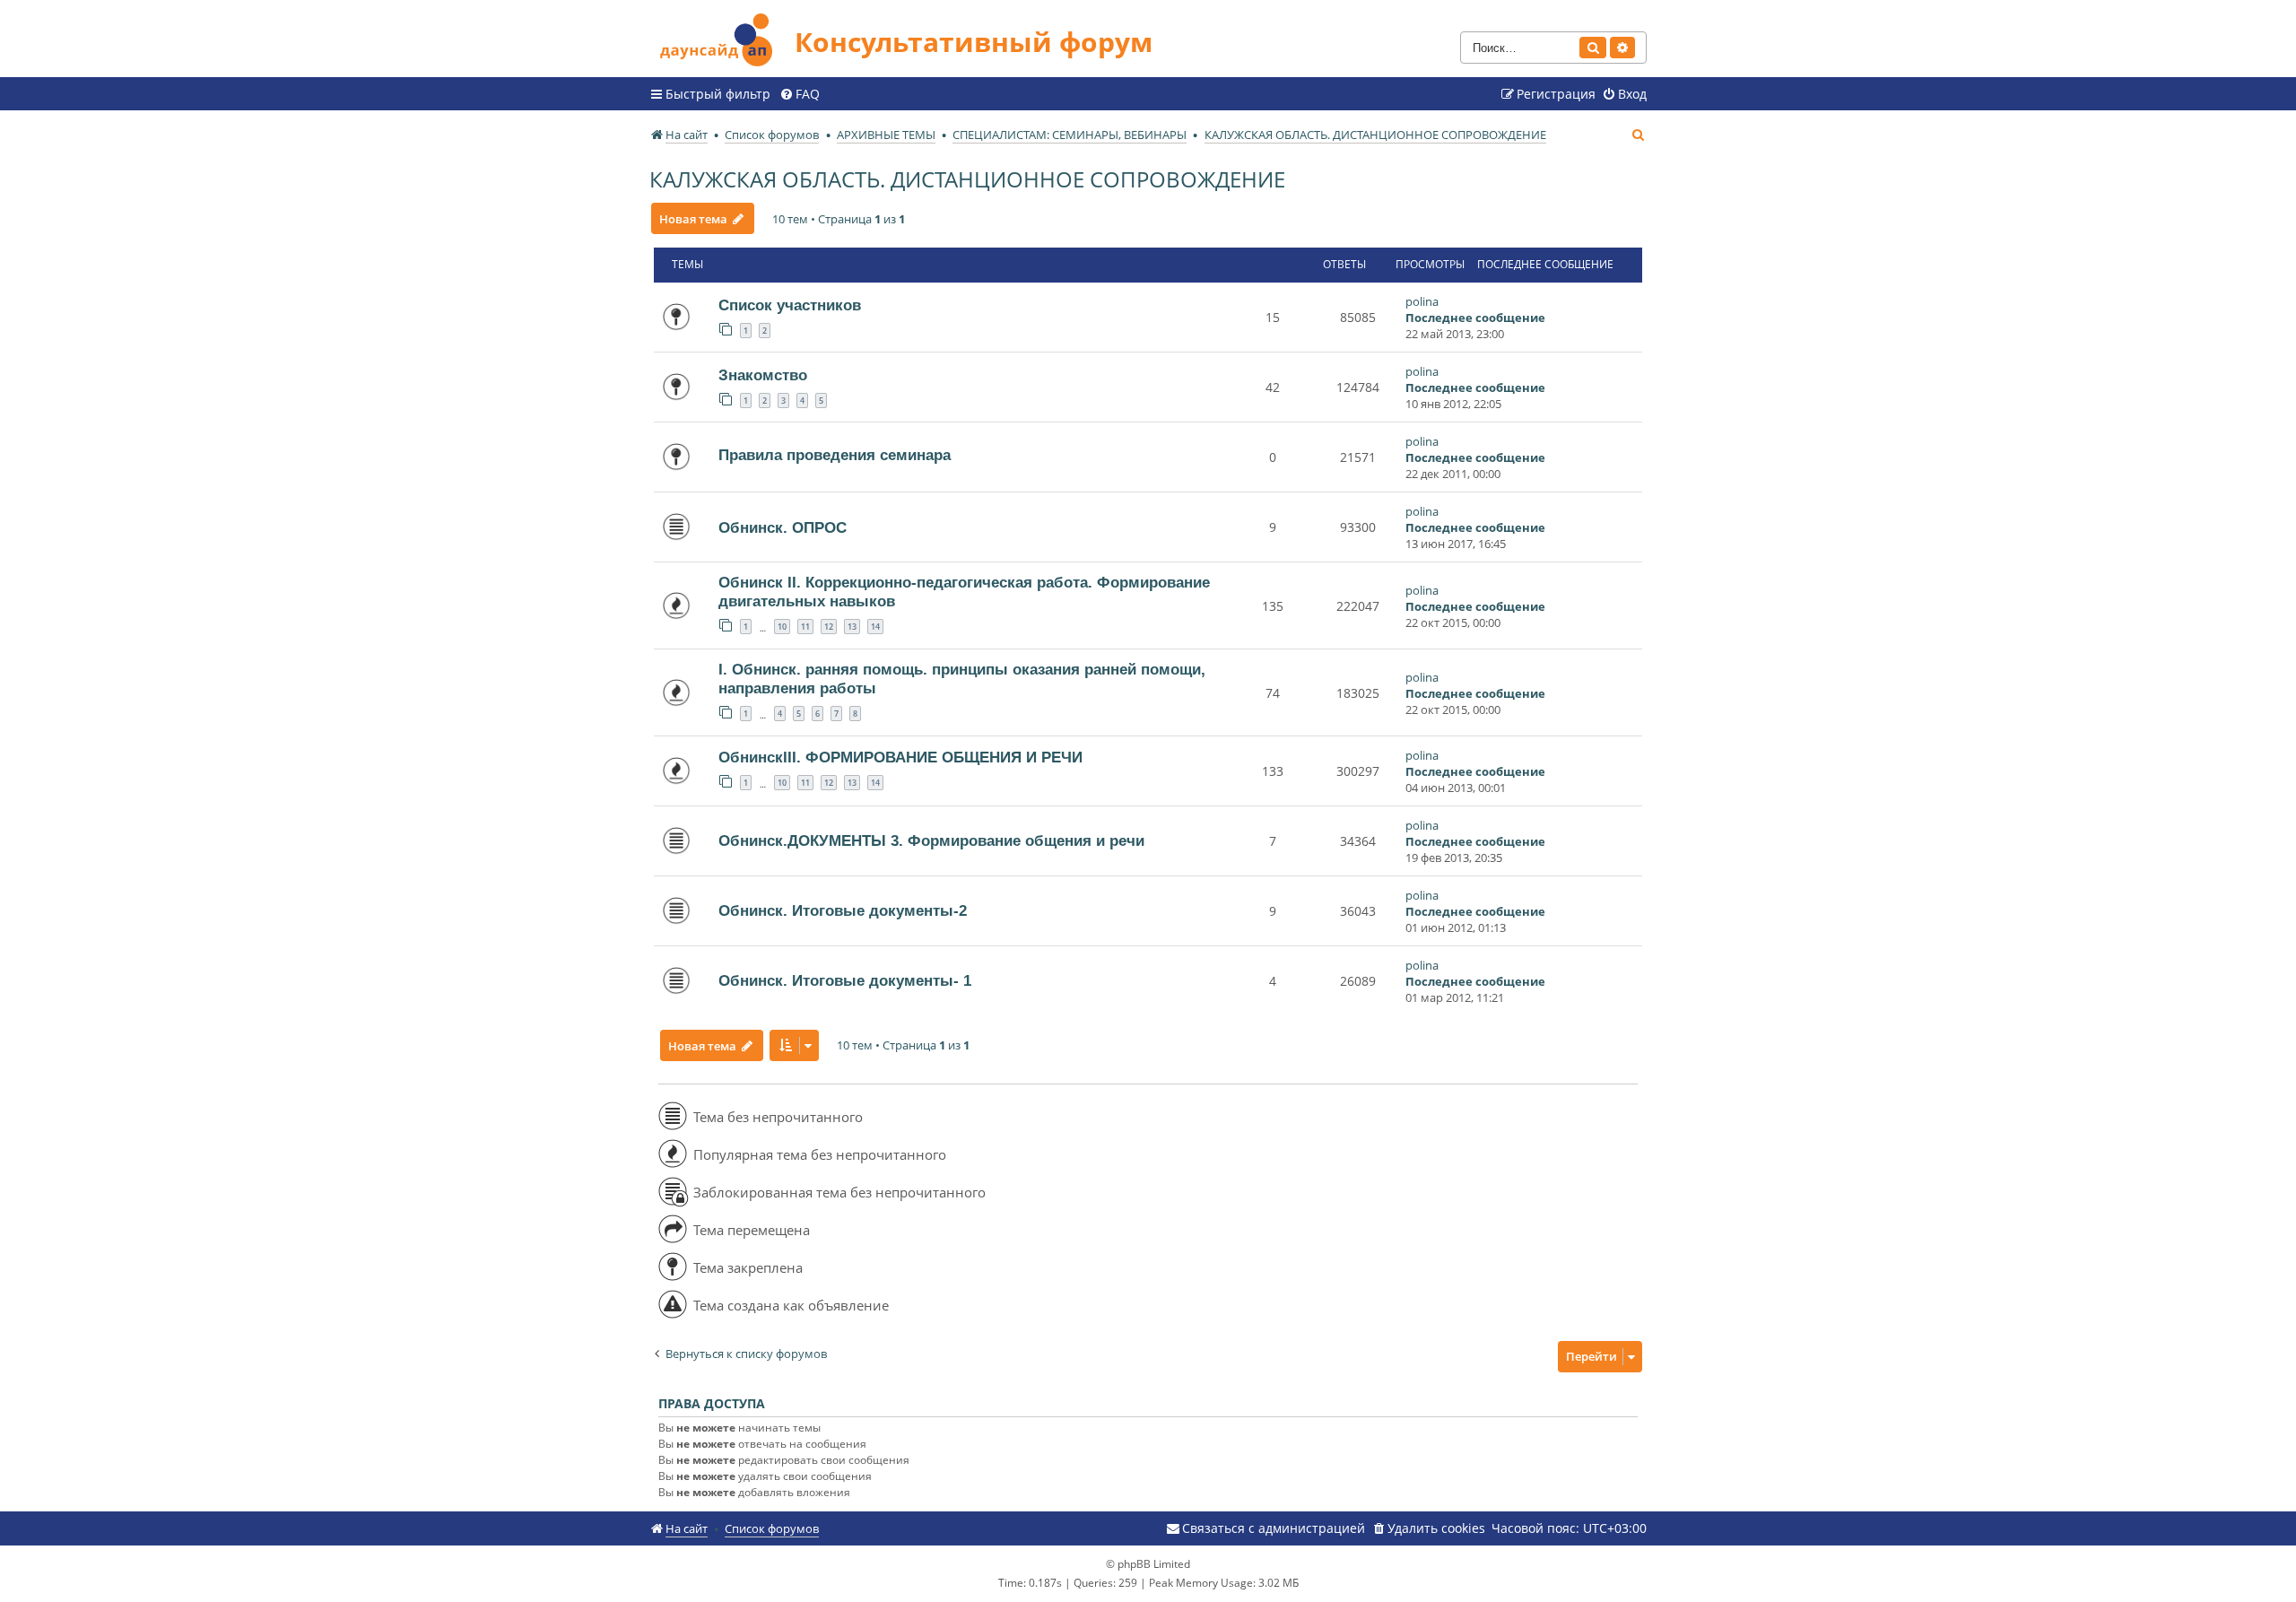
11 (805, 627)
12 (829, 627)
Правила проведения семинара (835, 455)
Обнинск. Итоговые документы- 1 (845, 980)
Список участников (790, 305)
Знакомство (763, 375)
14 (875, 627)
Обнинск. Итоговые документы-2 (843, 910)
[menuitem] (800, 94)
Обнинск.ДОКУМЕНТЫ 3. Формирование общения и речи (931, 840)
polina (1422, 301)
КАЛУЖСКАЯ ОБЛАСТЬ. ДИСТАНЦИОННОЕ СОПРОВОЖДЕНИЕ (967, 179)
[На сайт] (722, 37)
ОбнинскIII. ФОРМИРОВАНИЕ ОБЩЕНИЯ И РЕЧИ (900, 757)
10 (782, 627)
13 (852, 627)
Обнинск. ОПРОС (783, 527)
